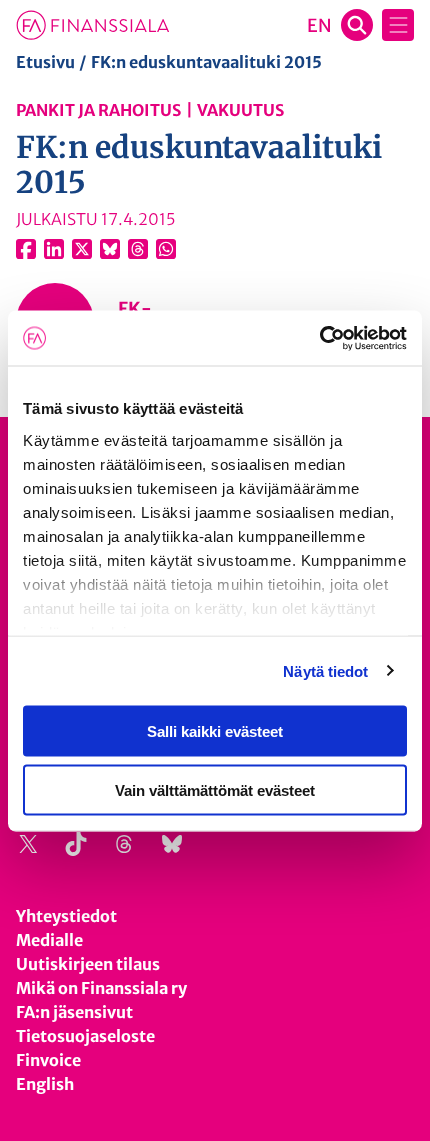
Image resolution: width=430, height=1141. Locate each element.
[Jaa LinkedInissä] (54, 249)
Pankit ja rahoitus (98, 110)
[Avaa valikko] (398, 25)
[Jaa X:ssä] (82, 249)
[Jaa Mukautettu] (138, 249)
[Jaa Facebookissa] (26, 249)
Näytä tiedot (325, 670)
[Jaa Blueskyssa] (110, 249)
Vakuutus (240, 110)
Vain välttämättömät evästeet (215, 789)
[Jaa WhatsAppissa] (166, 249)
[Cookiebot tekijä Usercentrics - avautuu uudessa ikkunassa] (319, 338)
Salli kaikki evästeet (215, 731)
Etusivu (45, 62)
